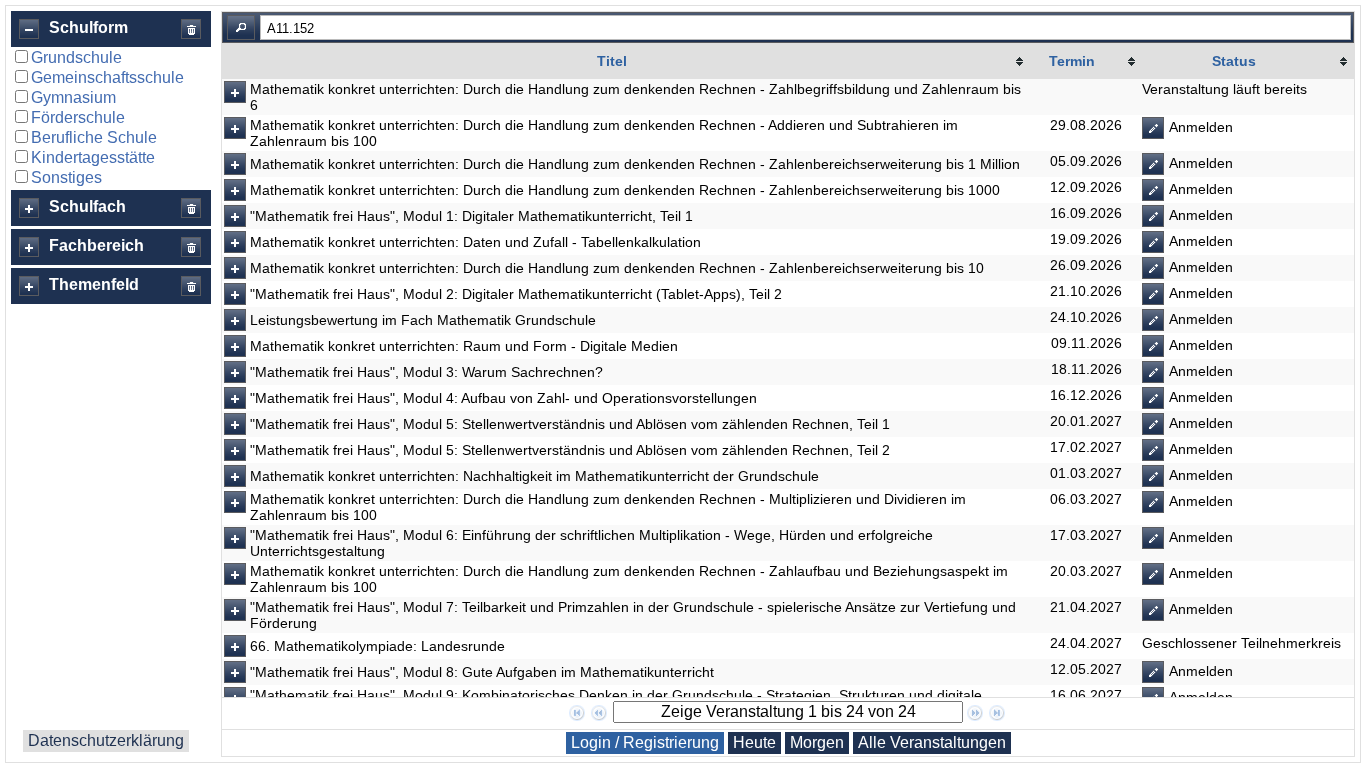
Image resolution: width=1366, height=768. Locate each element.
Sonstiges (66, 177)
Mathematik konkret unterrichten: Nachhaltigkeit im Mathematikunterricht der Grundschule (534, 476)
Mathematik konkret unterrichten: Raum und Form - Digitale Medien (464, 346)
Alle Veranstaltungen (932, 742)
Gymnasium (73, 97)
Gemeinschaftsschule (107, 77)
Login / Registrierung (645, 742)
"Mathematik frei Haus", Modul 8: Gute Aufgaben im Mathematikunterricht (482, 672)
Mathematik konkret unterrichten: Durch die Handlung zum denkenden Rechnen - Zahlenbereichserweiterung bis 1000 (625, 190)
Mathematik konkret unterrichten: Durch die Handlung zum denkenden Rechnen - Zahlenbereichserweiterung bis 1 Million (635, 164)
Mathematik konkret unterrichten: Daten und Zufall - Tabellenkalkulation (475, 242)
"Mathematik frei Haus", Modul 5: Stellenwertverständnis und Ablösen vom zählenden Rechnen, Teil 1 (570, 424)
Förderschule (78, 117)
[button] (29, 29)
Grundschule (76, 57)
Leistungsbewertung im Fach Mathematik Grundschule (423, 320)
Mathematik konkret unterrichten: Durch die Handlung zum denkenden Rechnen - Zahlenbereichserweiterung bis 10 (617, 268)
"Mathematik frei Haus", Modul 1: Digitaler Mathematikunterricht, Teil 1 (471, 216)
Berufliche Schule (94, 137)
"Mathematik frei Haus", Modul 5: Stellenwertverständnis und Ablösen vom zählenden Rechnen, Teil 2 (570, 450)
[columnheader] (626, 61)
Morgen (817, 742)
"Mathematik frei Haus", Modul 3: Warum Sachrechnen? (426, 372)
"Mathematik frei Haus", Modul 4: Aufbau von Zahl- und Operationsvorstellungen (503, 398)
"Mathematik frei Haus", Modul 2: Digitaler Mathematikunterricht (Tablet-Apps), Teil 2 (516, 294)
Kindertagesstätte (93, 157)
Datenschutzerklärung (106, 740)
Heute (754, 742)
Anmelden (1199, 127)
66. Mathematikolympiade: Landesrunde (377, 646)
